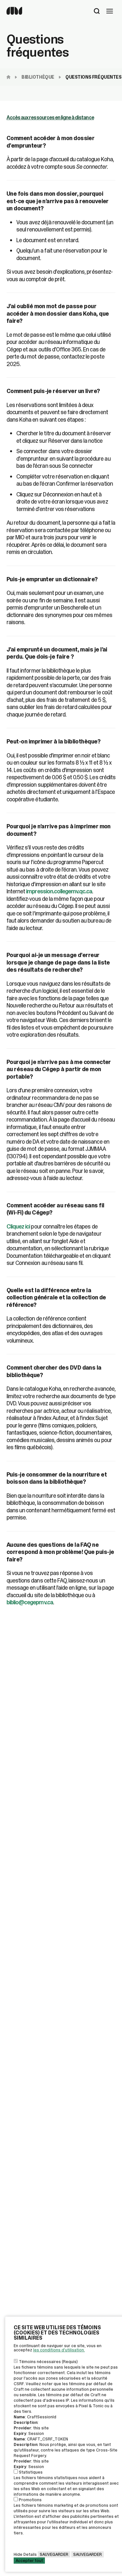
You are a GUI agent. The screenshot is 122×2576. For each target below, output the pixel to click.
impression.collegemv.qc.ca (59, 891)
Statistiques (31, 2472)
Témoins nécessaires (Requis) (48, 2362)
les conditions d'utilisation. (59, 2350)
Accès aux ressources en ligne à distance (50, 118)
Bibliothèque (38, 77)
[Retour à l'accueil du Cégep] (10, 77)
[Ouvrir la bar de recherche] (97, 12)
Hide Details (25, 2554)
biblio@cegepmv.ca (30, 1602)
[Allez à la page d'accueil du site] (14, 13)
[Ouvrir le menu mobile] (110, 12)
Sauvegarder (54, 2554)
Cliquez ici (19, 1227)
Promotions (30, 2500)
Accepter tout (29, 2561)
